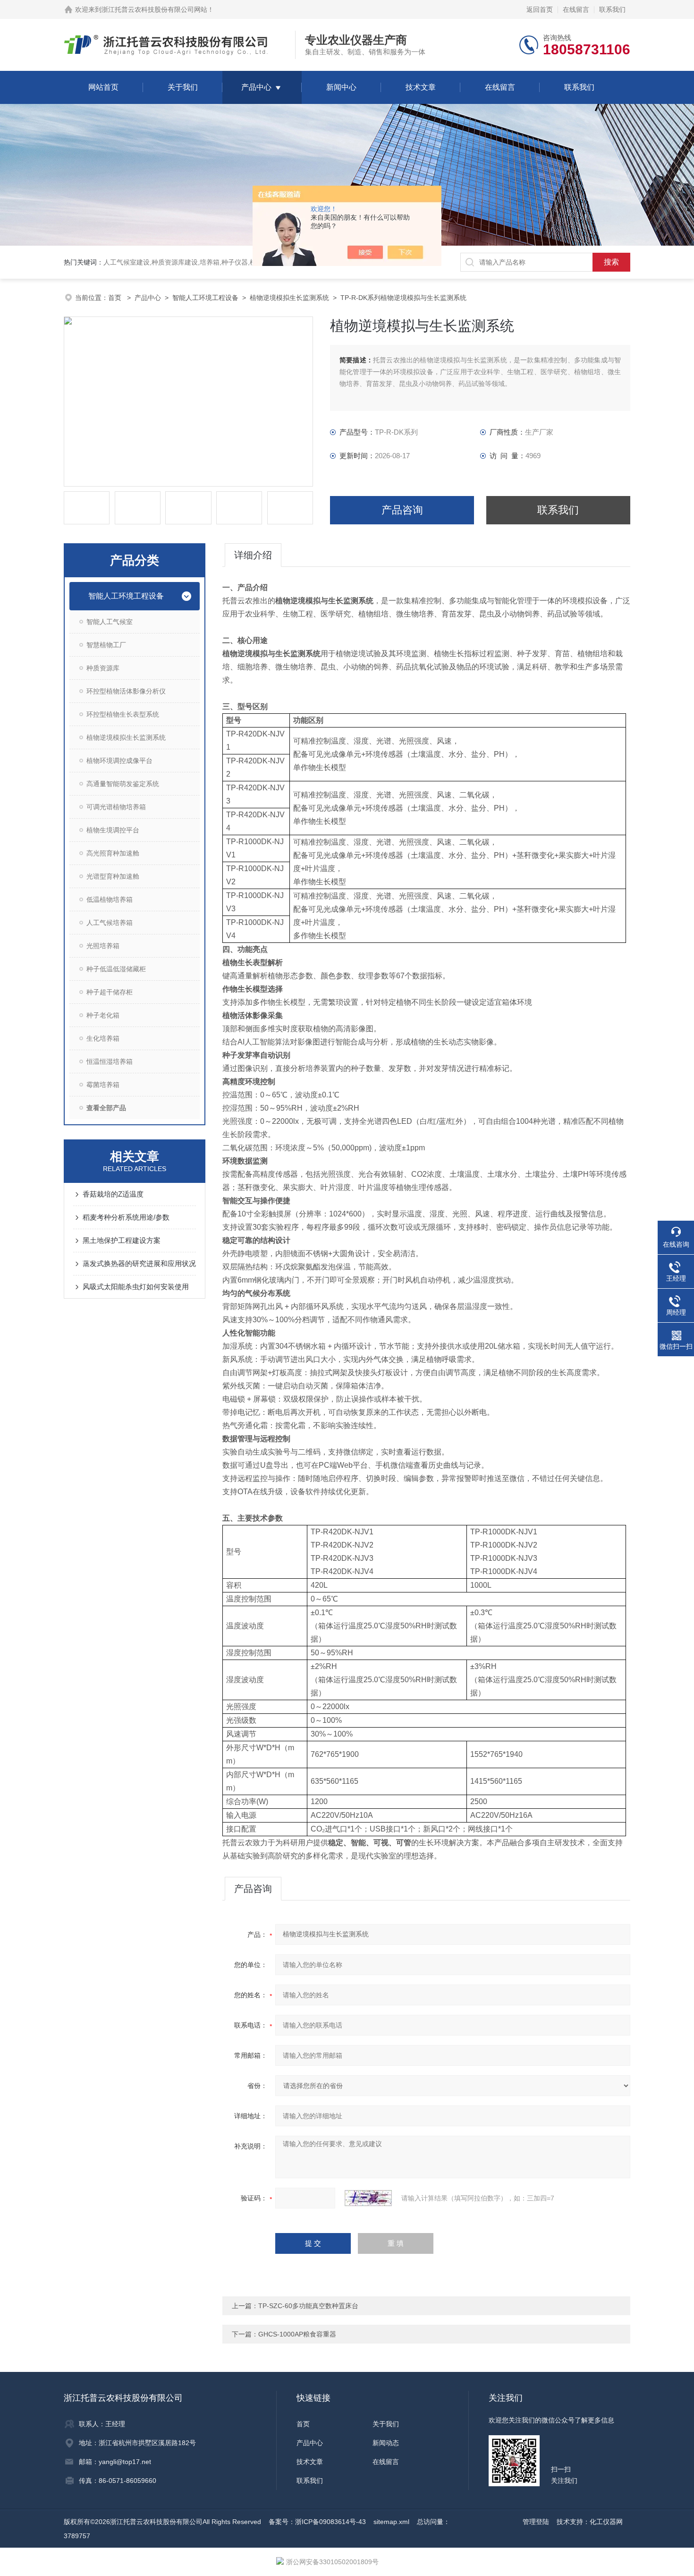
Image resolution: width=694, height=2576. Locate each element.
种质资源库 (103, 668)
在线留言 (576, 9)
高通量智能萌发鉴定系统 (123, 784)
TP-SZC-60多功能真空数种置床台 (308, 2306)
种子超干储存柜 (110, 992)
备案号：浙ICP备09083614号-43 (317, 2522)
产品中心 (256, 87)
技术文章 (421, 87)
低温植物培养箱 (110, 899)
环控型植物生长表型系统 (123, 714)
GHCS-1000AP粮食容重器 (297, 2334)
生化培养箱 (103, 1038)
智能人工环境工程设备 (205, 298)
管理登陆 (536, 2522)
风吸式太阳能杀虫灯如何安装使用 (136, 1287)
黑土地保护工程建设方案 (122, 1240)
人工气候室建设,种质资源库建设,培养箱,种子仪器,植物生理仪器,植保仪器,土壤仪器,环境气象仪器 (245, 262)
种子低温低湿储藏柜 (116, 969)
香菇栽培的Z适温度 (113, 1194)
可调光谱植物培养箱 (116, 807)
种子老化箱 (103, 1015)
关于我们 (183, 87)
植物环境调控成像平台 (119, 761)
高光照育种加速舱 (113, 853)
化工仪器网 (606, 2522)
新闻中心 (341, 87)
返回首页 (540, 9)
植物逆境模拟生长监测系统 (289, 298)
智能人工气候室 (110, 622)
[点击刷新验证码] (368, 2198)
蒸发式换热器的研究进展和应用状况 (139, 1263)
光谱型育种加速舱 (113, 876)
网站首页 (103, 87)
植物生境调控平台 (113, 830)
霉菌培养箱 (103, 1085)
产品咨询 (402, 510)
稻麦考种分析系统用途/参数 (126, 1217)
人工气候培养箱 (110, 923)
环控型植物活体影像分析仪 (126, 691)
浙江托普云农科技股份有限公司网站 (154, 9)
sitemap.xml (391, 2522)
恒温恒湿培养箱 (110, 1061)
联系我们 (612, 9)
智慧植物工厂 (106, 645)
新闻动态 (386, 2443)
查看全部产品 (106, 1108)
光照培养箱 (103, 946)
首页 (116, 298)
